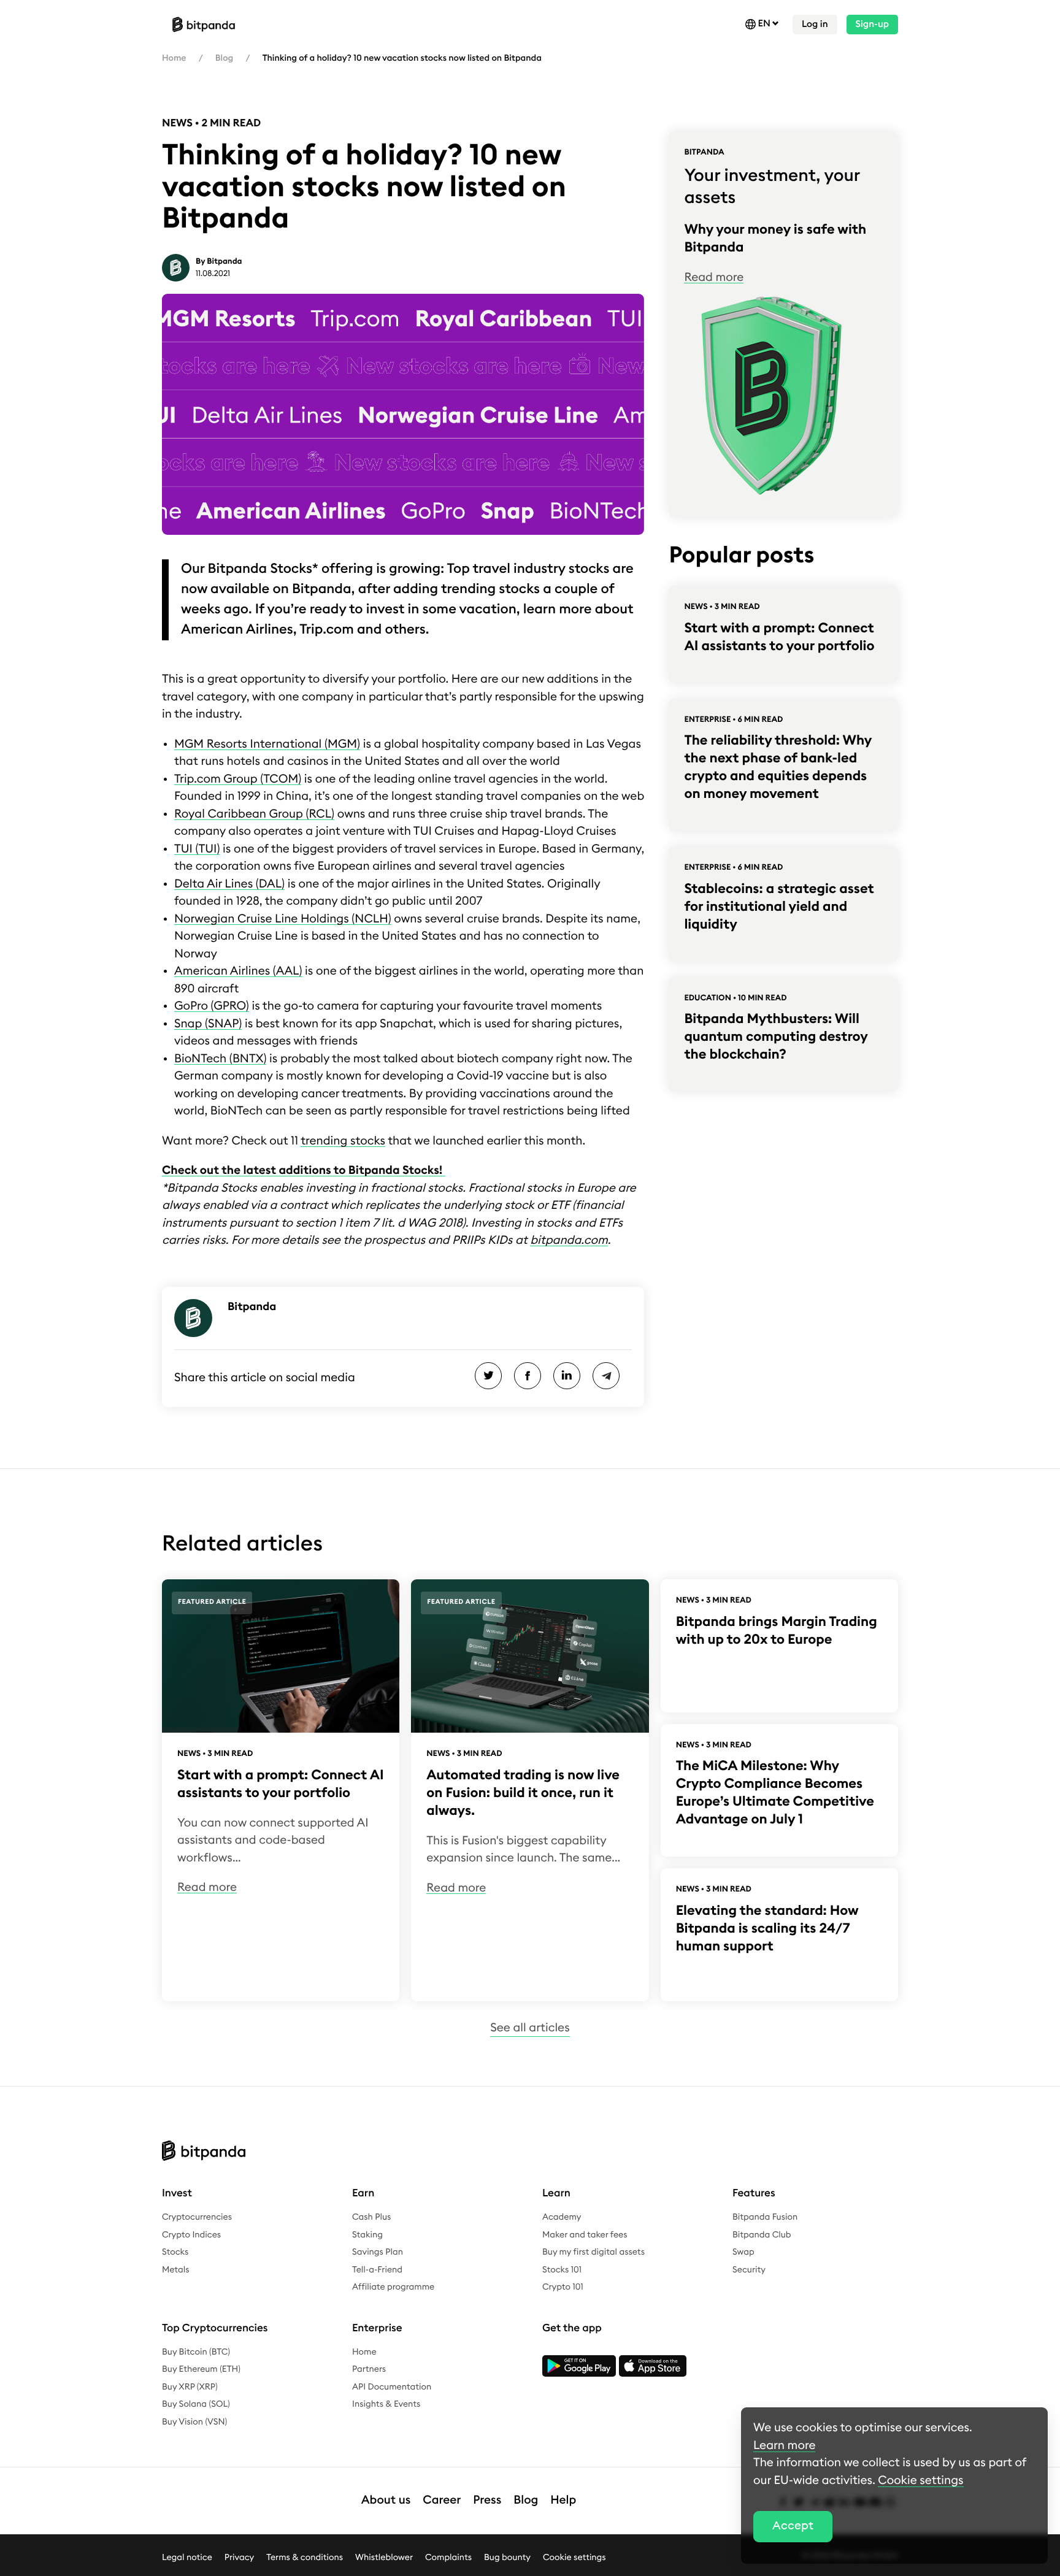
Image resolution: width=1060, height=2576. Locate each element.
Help (563, 2500)
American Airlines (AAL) (238, 971)
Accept (793, 2526)
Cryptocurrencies (197, 2217)
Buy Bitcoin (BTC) (196, 2352)
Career (442, 2500)
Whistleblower (384, 2557)
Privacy (239, 2557)
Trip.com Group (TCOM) (238, 779)
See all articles (530, 2028)
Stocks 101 (562, 2270)
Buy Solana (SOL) (196, 2404)
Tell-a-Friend (377, 2270)
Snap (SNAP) (208, 1024)
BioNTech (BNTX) (220, 1059)
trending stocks (343, 1141)
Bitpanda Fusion (765, 2217)
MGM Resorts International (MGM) (267, 744)
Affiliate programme (393, 2287)
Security (749, 2270)
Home (174, 58)
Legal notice (187, 2557)
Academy (562, 2217)
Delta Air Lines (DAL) (229, 884)
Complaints (448, 2557)
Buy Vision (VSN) (194, 2422)
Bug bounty (507, 2557)
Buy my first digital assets (593, 2252)
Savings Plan (378, 2252)
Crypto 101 (563, 2287)
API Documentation (392, 2387)
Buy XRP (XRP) (190, 2387)
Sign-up (872, 24)
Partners (369, 2369)
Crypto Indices (191, 2235)
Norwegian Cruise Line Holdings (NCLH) (283, 919)
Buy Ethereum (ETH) (201, 2369)
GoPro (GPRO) (212, 1006)
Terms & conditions (305, 2557)
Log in (815, 24)
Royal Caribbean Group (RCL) (254, 814)
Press (487, 2500)
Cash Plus (371, 2217)
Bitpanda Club (762, 2235)
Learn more (784, 2446)
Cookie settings (574, 2557)
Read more (714, 278)
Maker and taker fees (585, 2235)
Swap (743, 2252)
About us (386, 2500)
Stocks (175, 2252)
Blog (224, 58)
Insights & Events (386, 2404)
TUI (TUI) (197, 849)
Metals (176, 2270)
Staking (367, 2235)
